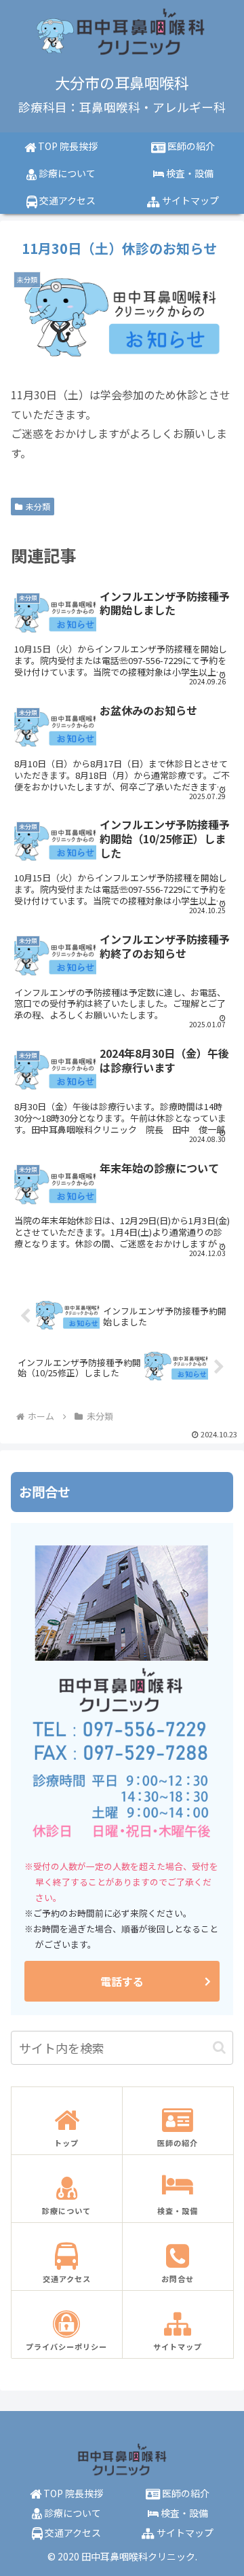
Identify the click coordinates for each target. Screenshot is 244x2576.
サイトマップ (184, 2533)
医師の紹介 (185, 2493)
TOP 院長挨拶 (72, 2493)
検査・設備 (183, 2513)
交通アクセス (72, 2533)
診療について (72, 2513)
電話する (122, 1981)
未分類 (38, 506)
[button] (219, 2047)
